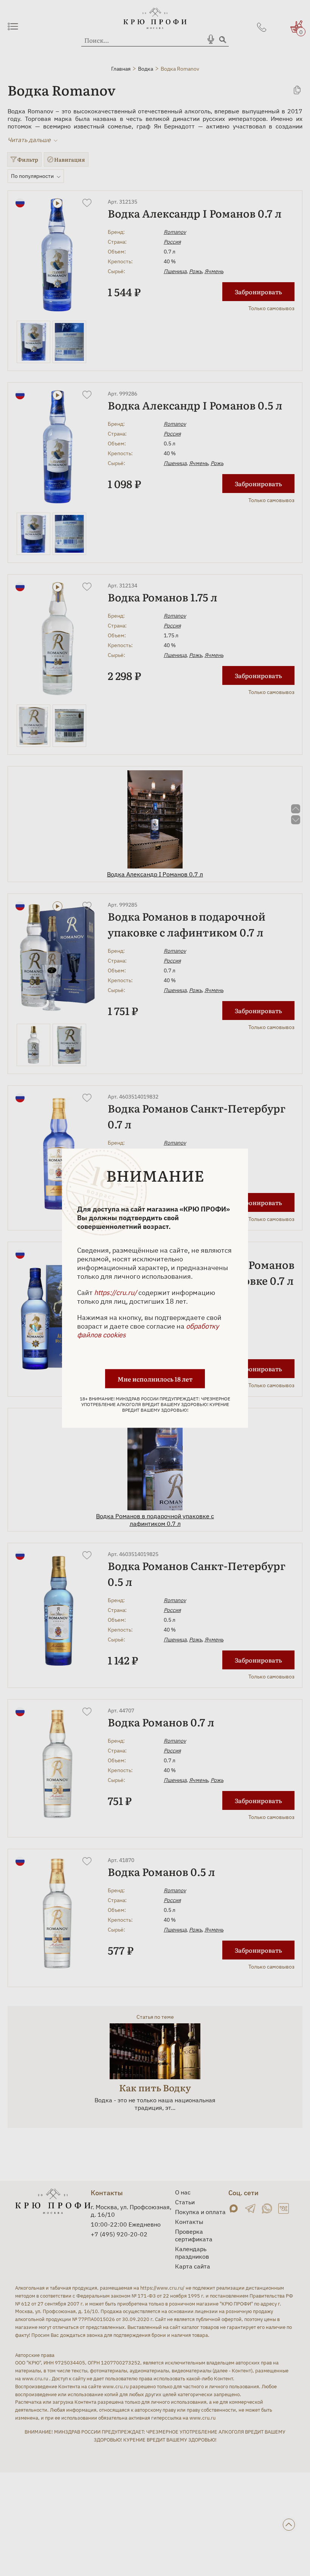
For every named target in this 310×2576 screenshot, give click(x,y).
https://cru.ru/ (115, 1292)
